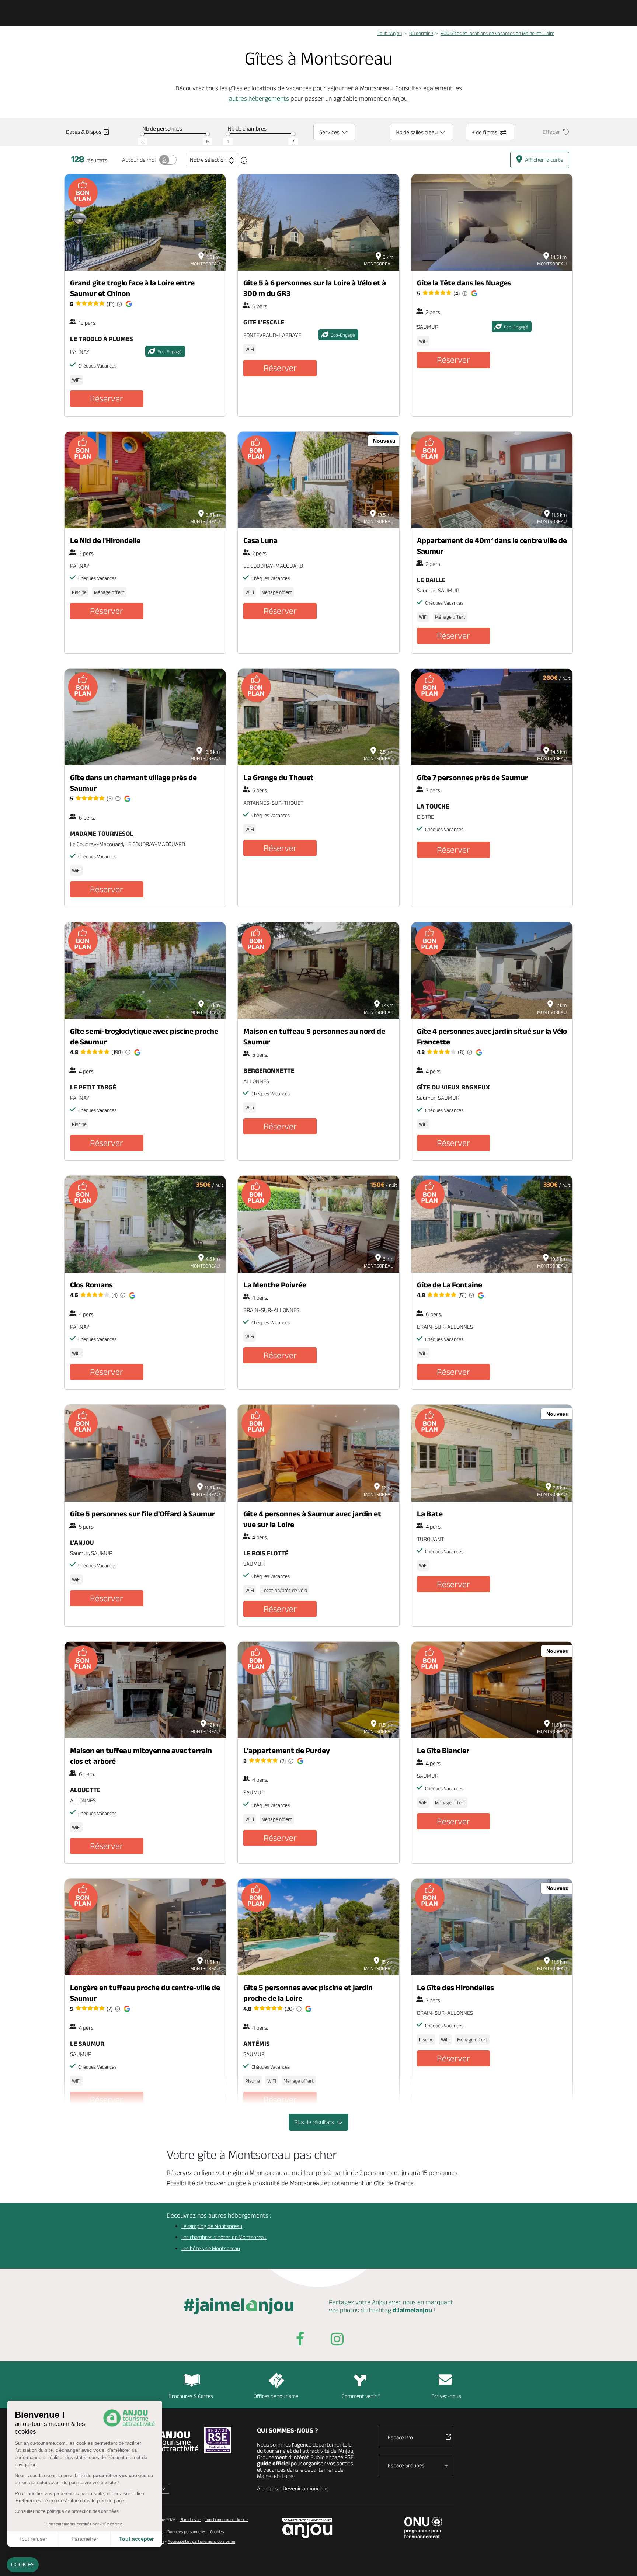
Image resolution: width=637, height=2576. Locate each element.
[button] (23, 2565)
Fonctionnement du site (226, 2519)
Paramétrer (85, 2539)
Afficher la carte (544, 160)
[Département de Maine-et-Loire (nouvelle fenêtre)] (308, 2528)
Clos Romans (91, 1285)
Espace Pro (400, 2437)
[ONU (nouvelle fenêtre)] (423, 2528)
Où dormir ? (421, 33)
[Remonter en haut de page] (622, 2561)
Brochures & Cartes (191, 2396)
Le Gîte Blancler (443, 1750)
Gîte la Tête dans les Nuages (464, 283)
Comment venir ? (361, 2396)
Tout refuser (33, 2539)
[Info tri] (244, 160)
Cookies (216, 2532)
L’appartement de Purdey (287, 1750)
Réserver (107, 398)
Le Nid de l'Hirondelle (105, 540)
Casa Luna (260, 540)
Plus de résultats (315, 2122)
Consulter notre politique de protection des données (67, 2511)
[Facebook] (300, 2340)
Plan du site (190, 2519)
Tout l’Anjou (390, 33)
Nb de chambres (247, 128)
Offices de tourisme (276, 2396)
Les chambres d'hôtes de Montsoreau (224, 2237)
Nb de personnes (162, 128)
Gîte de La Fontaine (450, 1285)
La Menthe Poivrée (275, 1285)
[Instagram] (337, 2340)
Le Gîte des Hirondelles (455, 1987)
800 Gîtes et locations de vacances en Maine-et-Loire (497, 33)
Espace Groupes (406, 2465)
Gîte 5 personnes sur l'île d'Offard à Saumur (142, 1514)
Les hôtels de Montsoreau (211, 2248)
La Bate (430, 1514)
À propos (267, 2488)
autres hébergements (259, 98)
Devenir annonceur (305, 2488)
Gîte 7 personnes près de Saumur (472, 777)
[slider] (142, 134)
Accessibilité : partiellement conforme (201, 2541)
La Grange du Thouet (279, 777)
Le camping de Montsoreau (212, 2226)
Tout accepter (136, 2539)
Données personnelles (187, 2532)
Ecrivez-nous (446, 2396)
